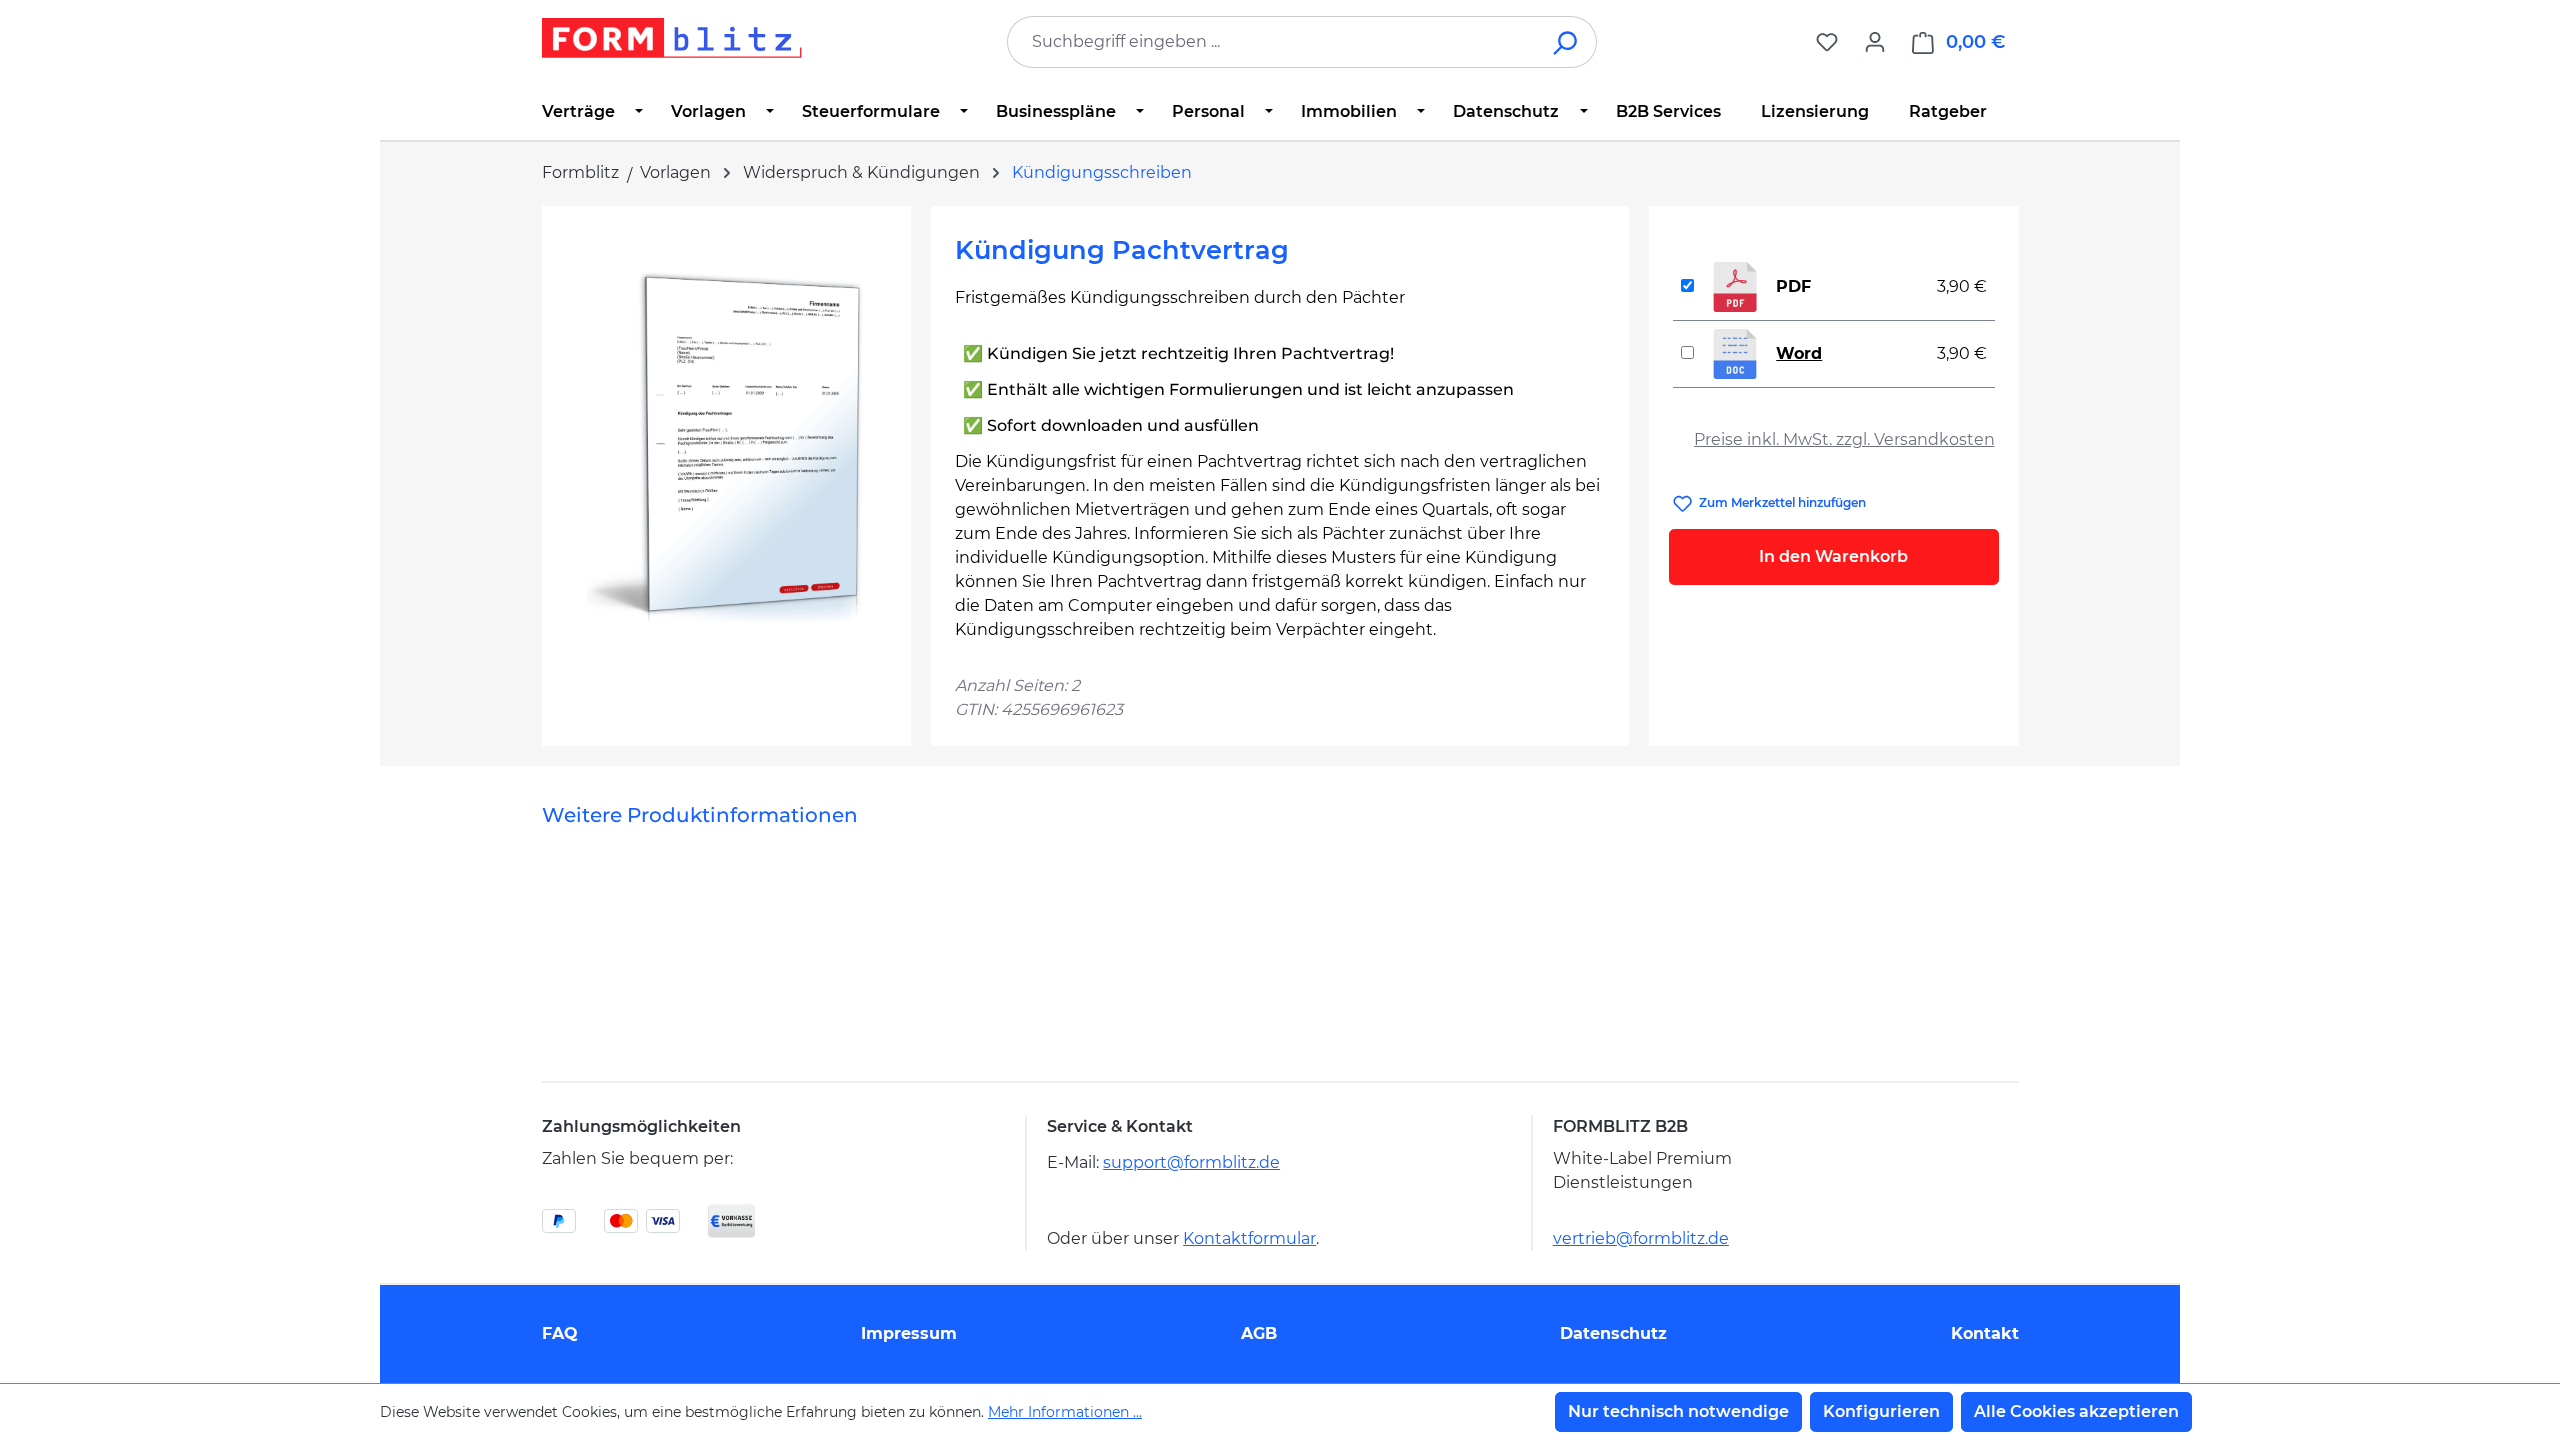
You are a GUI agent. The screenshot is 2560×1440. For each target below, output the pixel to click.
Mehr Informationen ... (1065, 1412)
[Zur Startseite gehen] (672, 38)
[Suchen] (1566, 42)
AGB (1259, 1333)
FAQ (560, 1333)
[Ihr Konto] (1875, 42)
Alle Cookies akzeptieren (2076, 1411)
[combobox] (1272, 42)
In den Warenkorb (1833, 556)
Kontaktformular (1249, 1238)
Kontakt (1985, 1333)
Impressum (909, 1333)
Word (1799, 353)
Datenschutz (1613, 1333)
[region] (726, 445)
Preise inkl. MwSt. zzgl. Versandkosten (1844, 439)
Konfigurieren (1881, 1411)
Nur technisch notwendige (1678, 1411)
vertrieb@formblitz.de (1641, 1238)
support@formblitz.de (1191, 1162)
